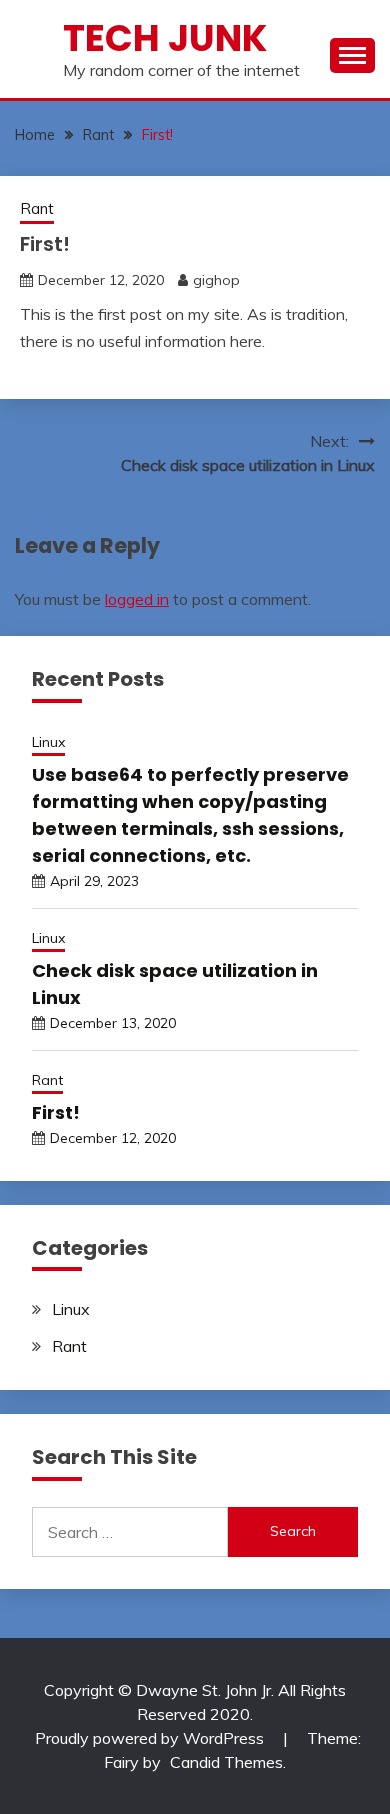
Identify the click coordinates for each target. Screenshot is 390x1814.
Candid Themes (226, 1762)
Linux (48, 742)
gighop (216, 280)
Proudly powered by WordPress (151, 1738)
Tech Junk (165, 38)
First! (56, 1112)
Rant (37, 208)
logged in (137, 599)
